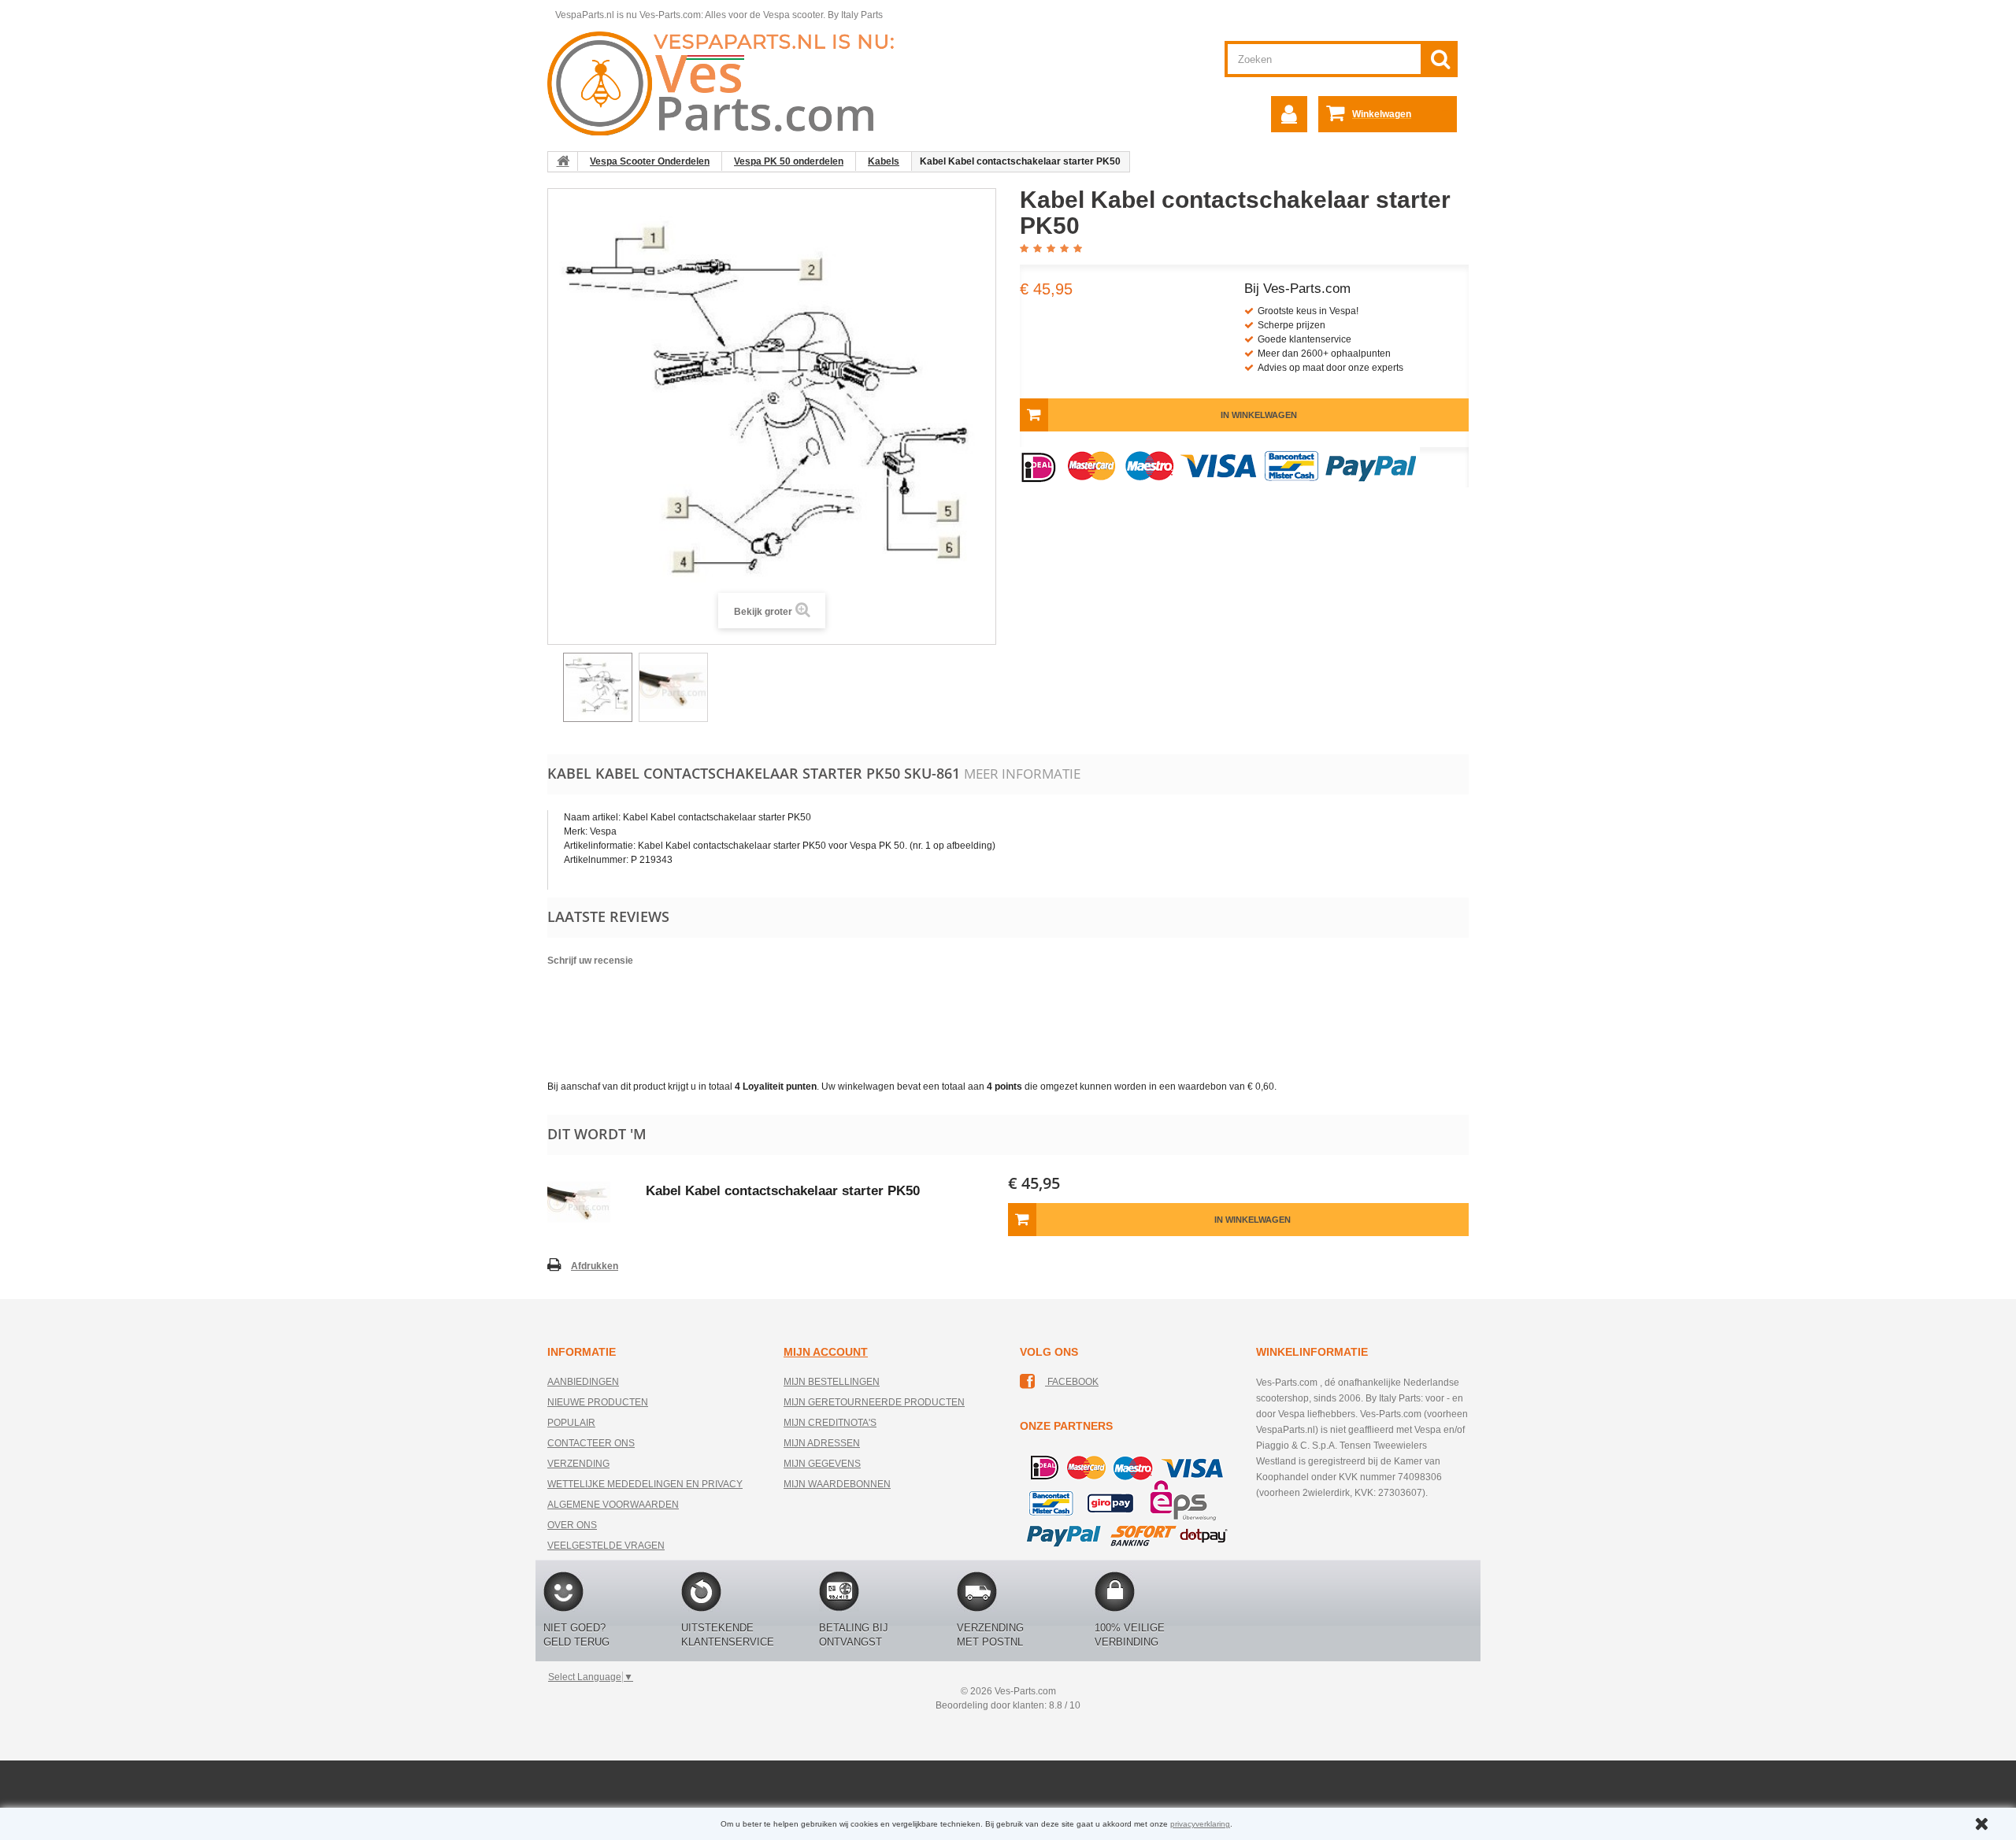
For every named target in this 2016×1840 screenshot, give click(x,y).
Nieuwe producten (598, 1402)
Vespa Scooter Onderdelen (650, 161)
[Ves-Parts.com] (730, 83)
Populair (571, 1423)
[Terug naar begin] (563, 161)
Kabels (884, 161)
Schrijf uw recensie (590, 961)
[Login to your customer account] (1289, 114)
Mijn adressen (822, 1443)
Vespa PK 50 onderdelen (789, 161)
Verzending (578, 1464)
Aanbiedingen (583, 1382)
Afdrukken (595, 1266)
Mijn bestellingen (832, 1382)
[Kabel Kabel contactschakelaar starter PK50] (598, 687)
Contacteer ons (591, 1443)
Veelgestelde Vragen (606, 1546)
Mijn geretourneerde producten (874, 1402)
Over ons (572, 1525)
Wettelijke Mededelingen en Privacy (645, 1484)
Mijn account (826, 1352)
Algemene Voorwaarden (613, 1505)
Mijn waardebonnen (837, 1484)
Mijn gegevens (822, 1464)
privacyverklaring (1200, 1824)
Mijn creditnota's (830, 1423)
